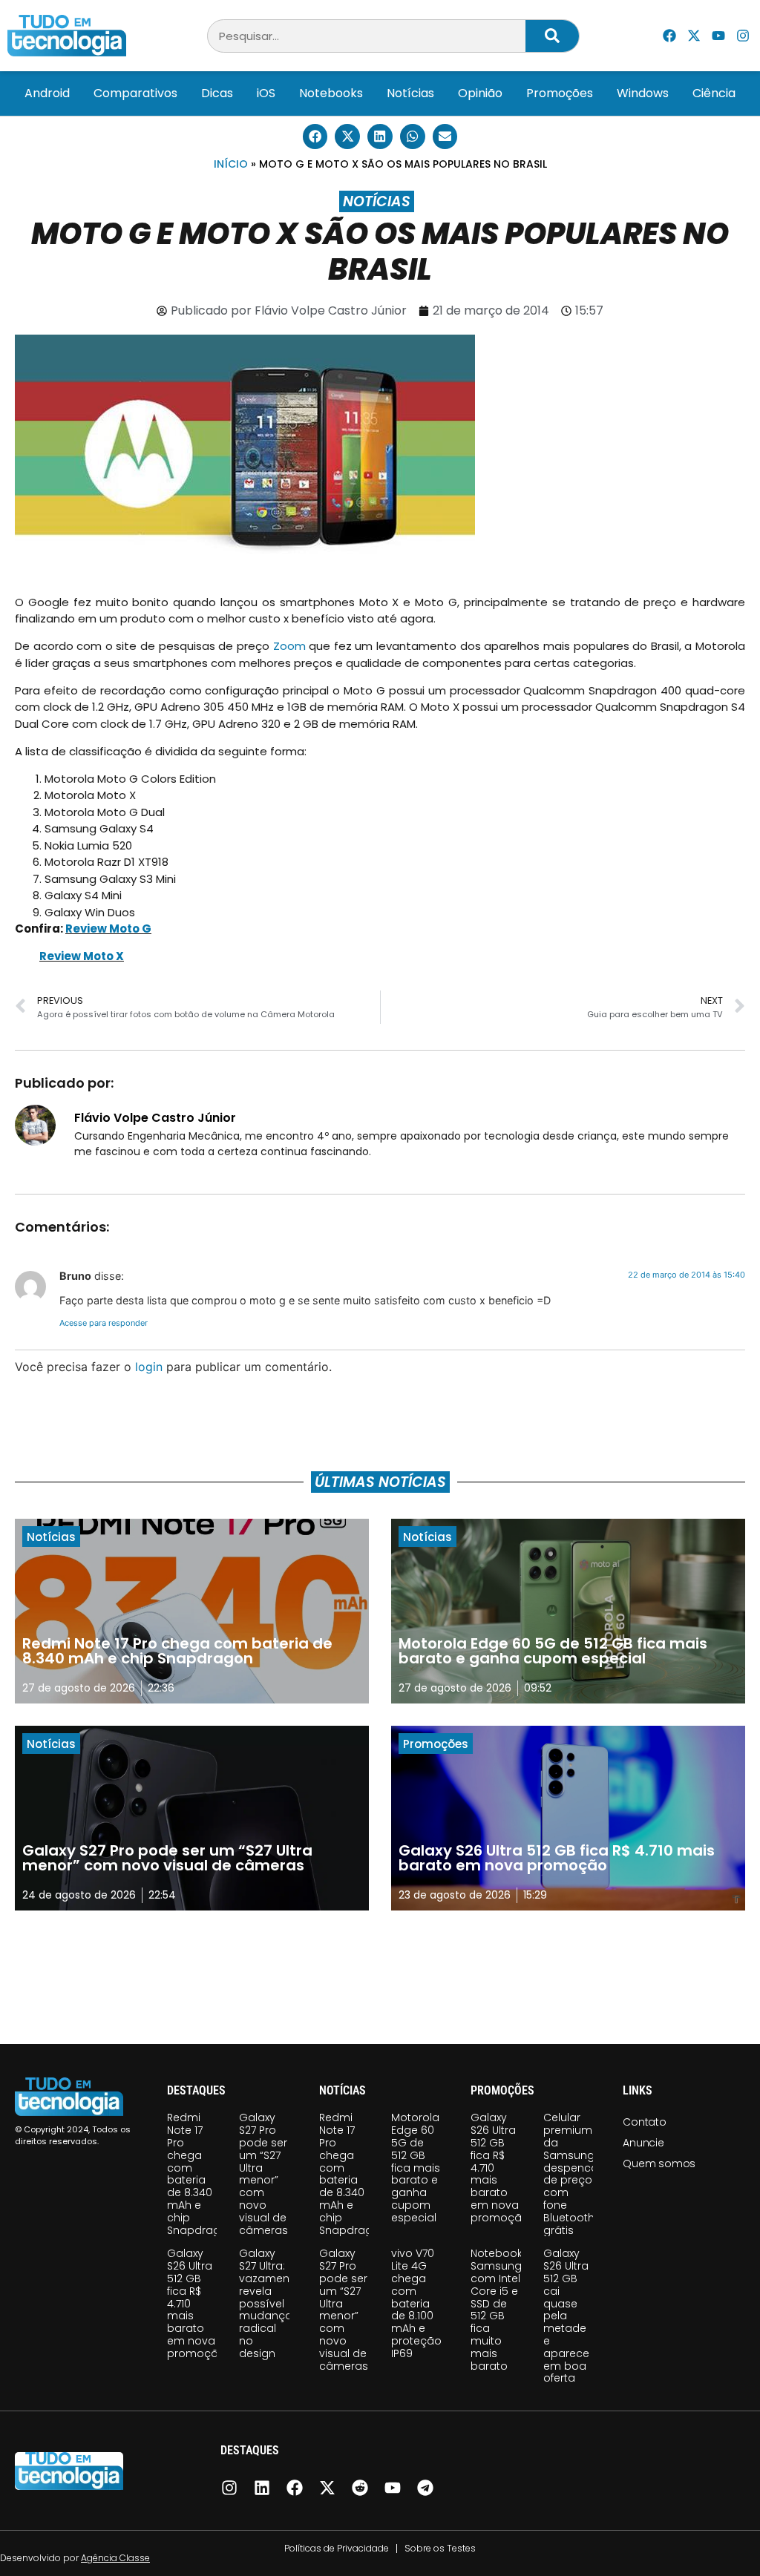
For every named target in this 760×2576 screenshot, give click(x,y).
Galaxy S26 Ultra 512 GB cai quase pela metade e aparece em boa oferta (566, 2316)
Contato (645, 2122)
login (149, 1367)
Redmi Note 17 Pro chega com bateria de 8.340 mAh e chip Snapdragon (201, 2173)
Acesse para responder (104, 1323)
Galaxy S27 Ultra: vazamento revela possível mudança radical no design (270, 2303)
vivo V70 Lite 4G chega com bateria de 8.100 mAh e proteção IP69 (416, 2303)
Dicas (217, 93)
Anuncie (643, 2143)
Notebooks (331, 93)
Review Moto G (108, 929)
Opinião (480, 93)
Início (231, 164)
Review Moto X (82, 956)
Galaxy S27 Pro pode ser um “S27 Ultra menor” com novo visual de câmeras (263, 2173)
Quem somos (659, 2163)
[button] (315, 137)
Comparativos (135, 93)
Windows (643, 93)
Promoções (560, 93)
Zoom (289, 646)
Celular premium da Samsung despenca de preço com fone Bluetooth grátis (571, 2173)
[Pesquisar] (552, 36)
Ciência (714, 93)
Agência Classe (115, 2558)
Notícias (410, 93)
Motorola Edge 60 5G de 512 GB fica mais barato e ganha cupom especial (416, 2167)
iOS (266, 93)
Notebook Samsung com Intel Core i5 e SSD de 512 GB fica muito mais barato (497, 2309)
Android (47, 93)
